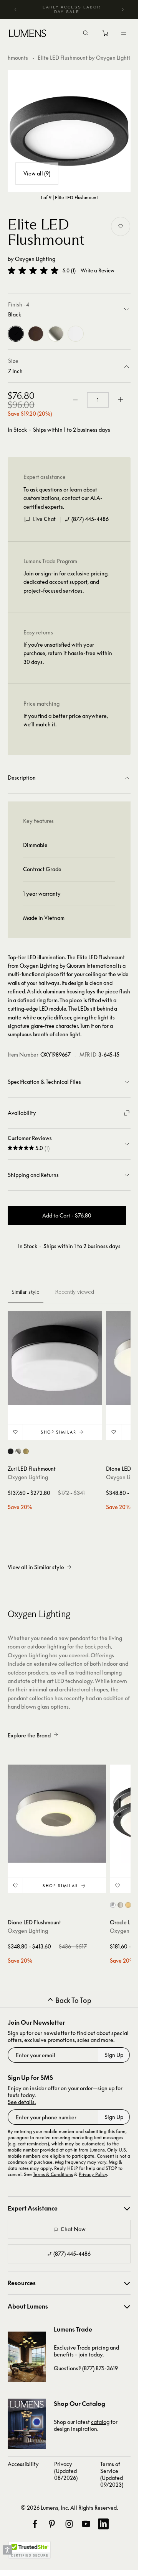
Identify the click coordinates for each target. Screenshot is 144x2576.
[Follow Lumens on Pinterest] (52, 2524)
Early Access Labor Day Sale (72, 9)
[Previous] (16, 10)
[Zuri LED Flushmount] (55, 1358)
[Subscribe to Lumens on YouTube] (86, 2524)
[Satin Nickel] (56, 334)
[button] (33, 270)
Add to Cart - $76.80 (67, 1215)
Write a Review (98, 271)
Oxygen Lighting (35, 259)
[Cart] (106, 35)
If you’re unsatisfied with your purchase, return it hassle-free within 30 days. (68, 653)
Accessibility (23, 2464)
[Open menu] (124, 33)
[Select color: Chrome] (113, 1905)
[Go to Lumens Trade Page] (27, 2357)
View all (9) (37, 173)
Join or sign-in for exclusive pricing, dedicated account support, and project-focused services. (66, 582)
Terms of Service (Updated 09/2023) (112, 2474)
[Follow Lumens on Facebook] (35, 2524)
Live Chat (44, 519)
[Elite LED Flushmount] (69, 131)
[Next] (122, 10)
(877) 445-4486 (90, 519)
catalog (100, 2422)
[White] (76, 334)
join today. (91, 2354)
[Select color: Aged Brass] (26, 1451)
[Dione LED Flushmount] (57, 1814)
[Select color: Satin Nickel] (18, 1451)
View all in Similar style (36, 1567)
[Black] (16, 334)
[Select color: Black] (11, 1451)
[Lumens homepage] (27, 34)
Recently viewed (74, 1292)
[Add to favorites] (121, 226)
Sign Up (114, 2055)
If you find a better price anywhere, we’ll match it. (66, 720)
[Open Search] (86, 34)
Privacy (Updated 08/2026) (66, 2471)
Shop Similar (59, 1432)
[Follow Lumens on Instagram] (69, 2524)
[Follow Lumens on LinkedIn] (103, 2524)
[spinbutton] (98, 400)
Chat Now (73, 2229)
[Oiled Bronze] (36, 334)
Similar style (26, 1292)
